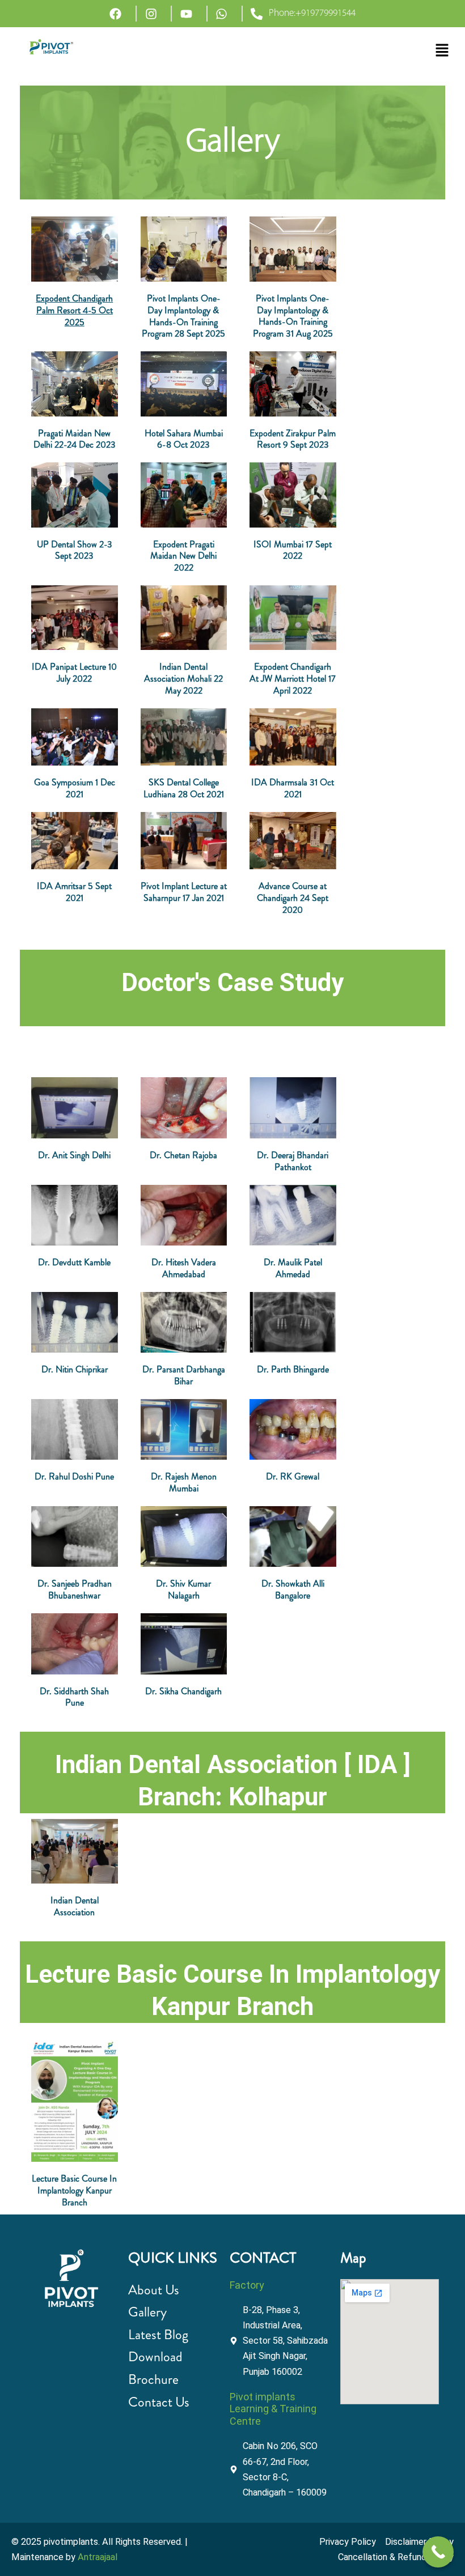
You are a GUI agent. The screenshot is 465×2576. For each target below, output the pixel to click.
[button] (442, 51)
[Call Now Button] (438, 2552)
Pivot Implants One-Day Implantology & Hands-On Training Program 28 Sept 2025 (183, 316)
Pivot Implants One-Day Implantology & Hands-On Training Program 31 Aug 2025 (293, 316)
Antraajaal (98, 2557)
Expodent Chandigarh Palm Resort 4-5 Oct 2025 (74, 310)
